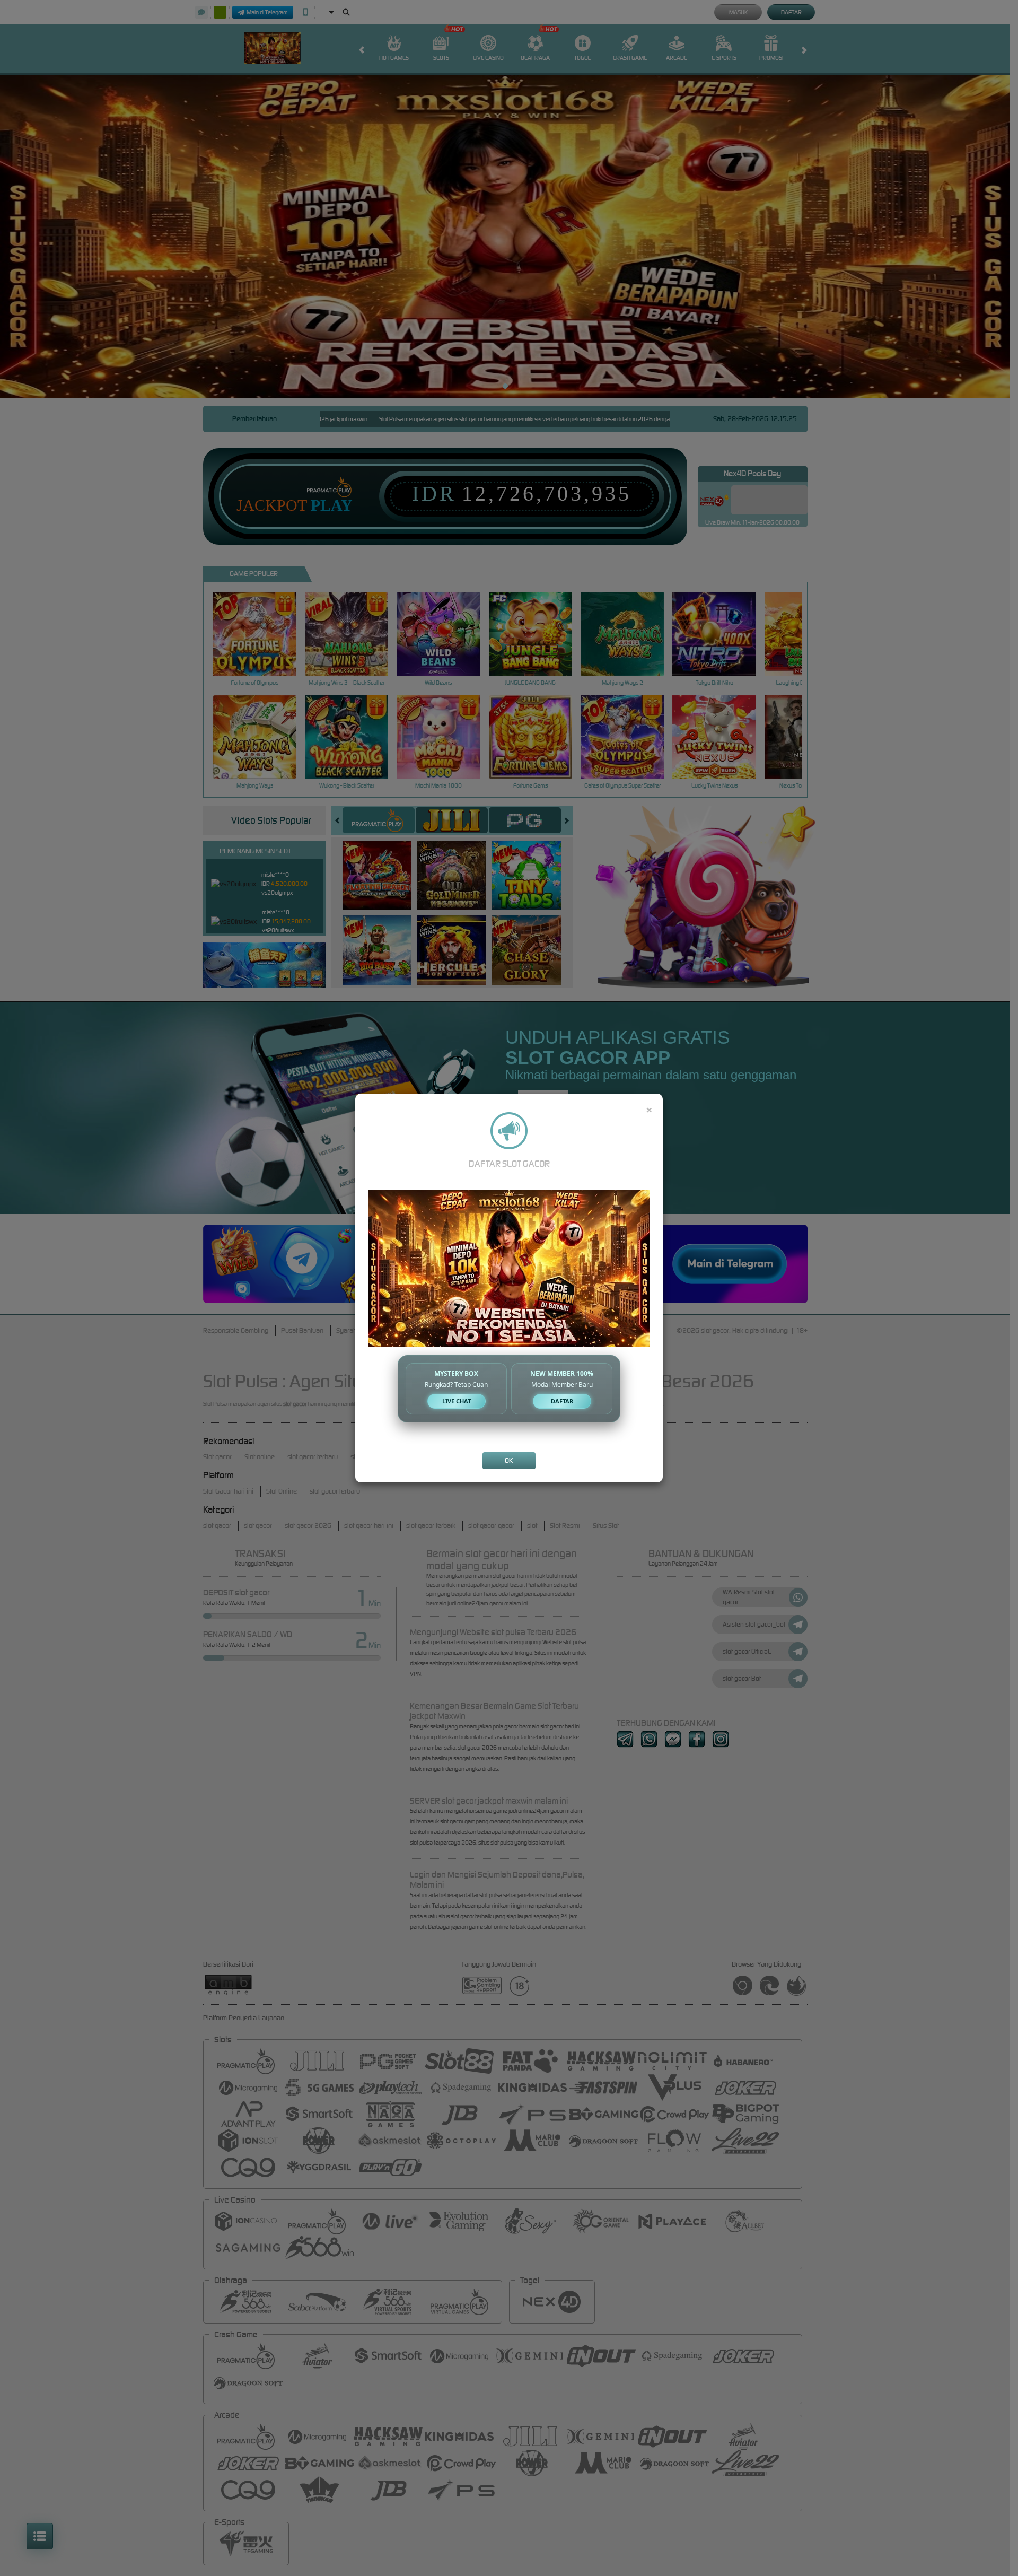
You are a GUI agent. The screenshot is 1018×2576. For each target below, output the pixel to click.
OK (509, 1460)
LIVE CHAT (457, 1401)
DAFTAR (562, 1401)
